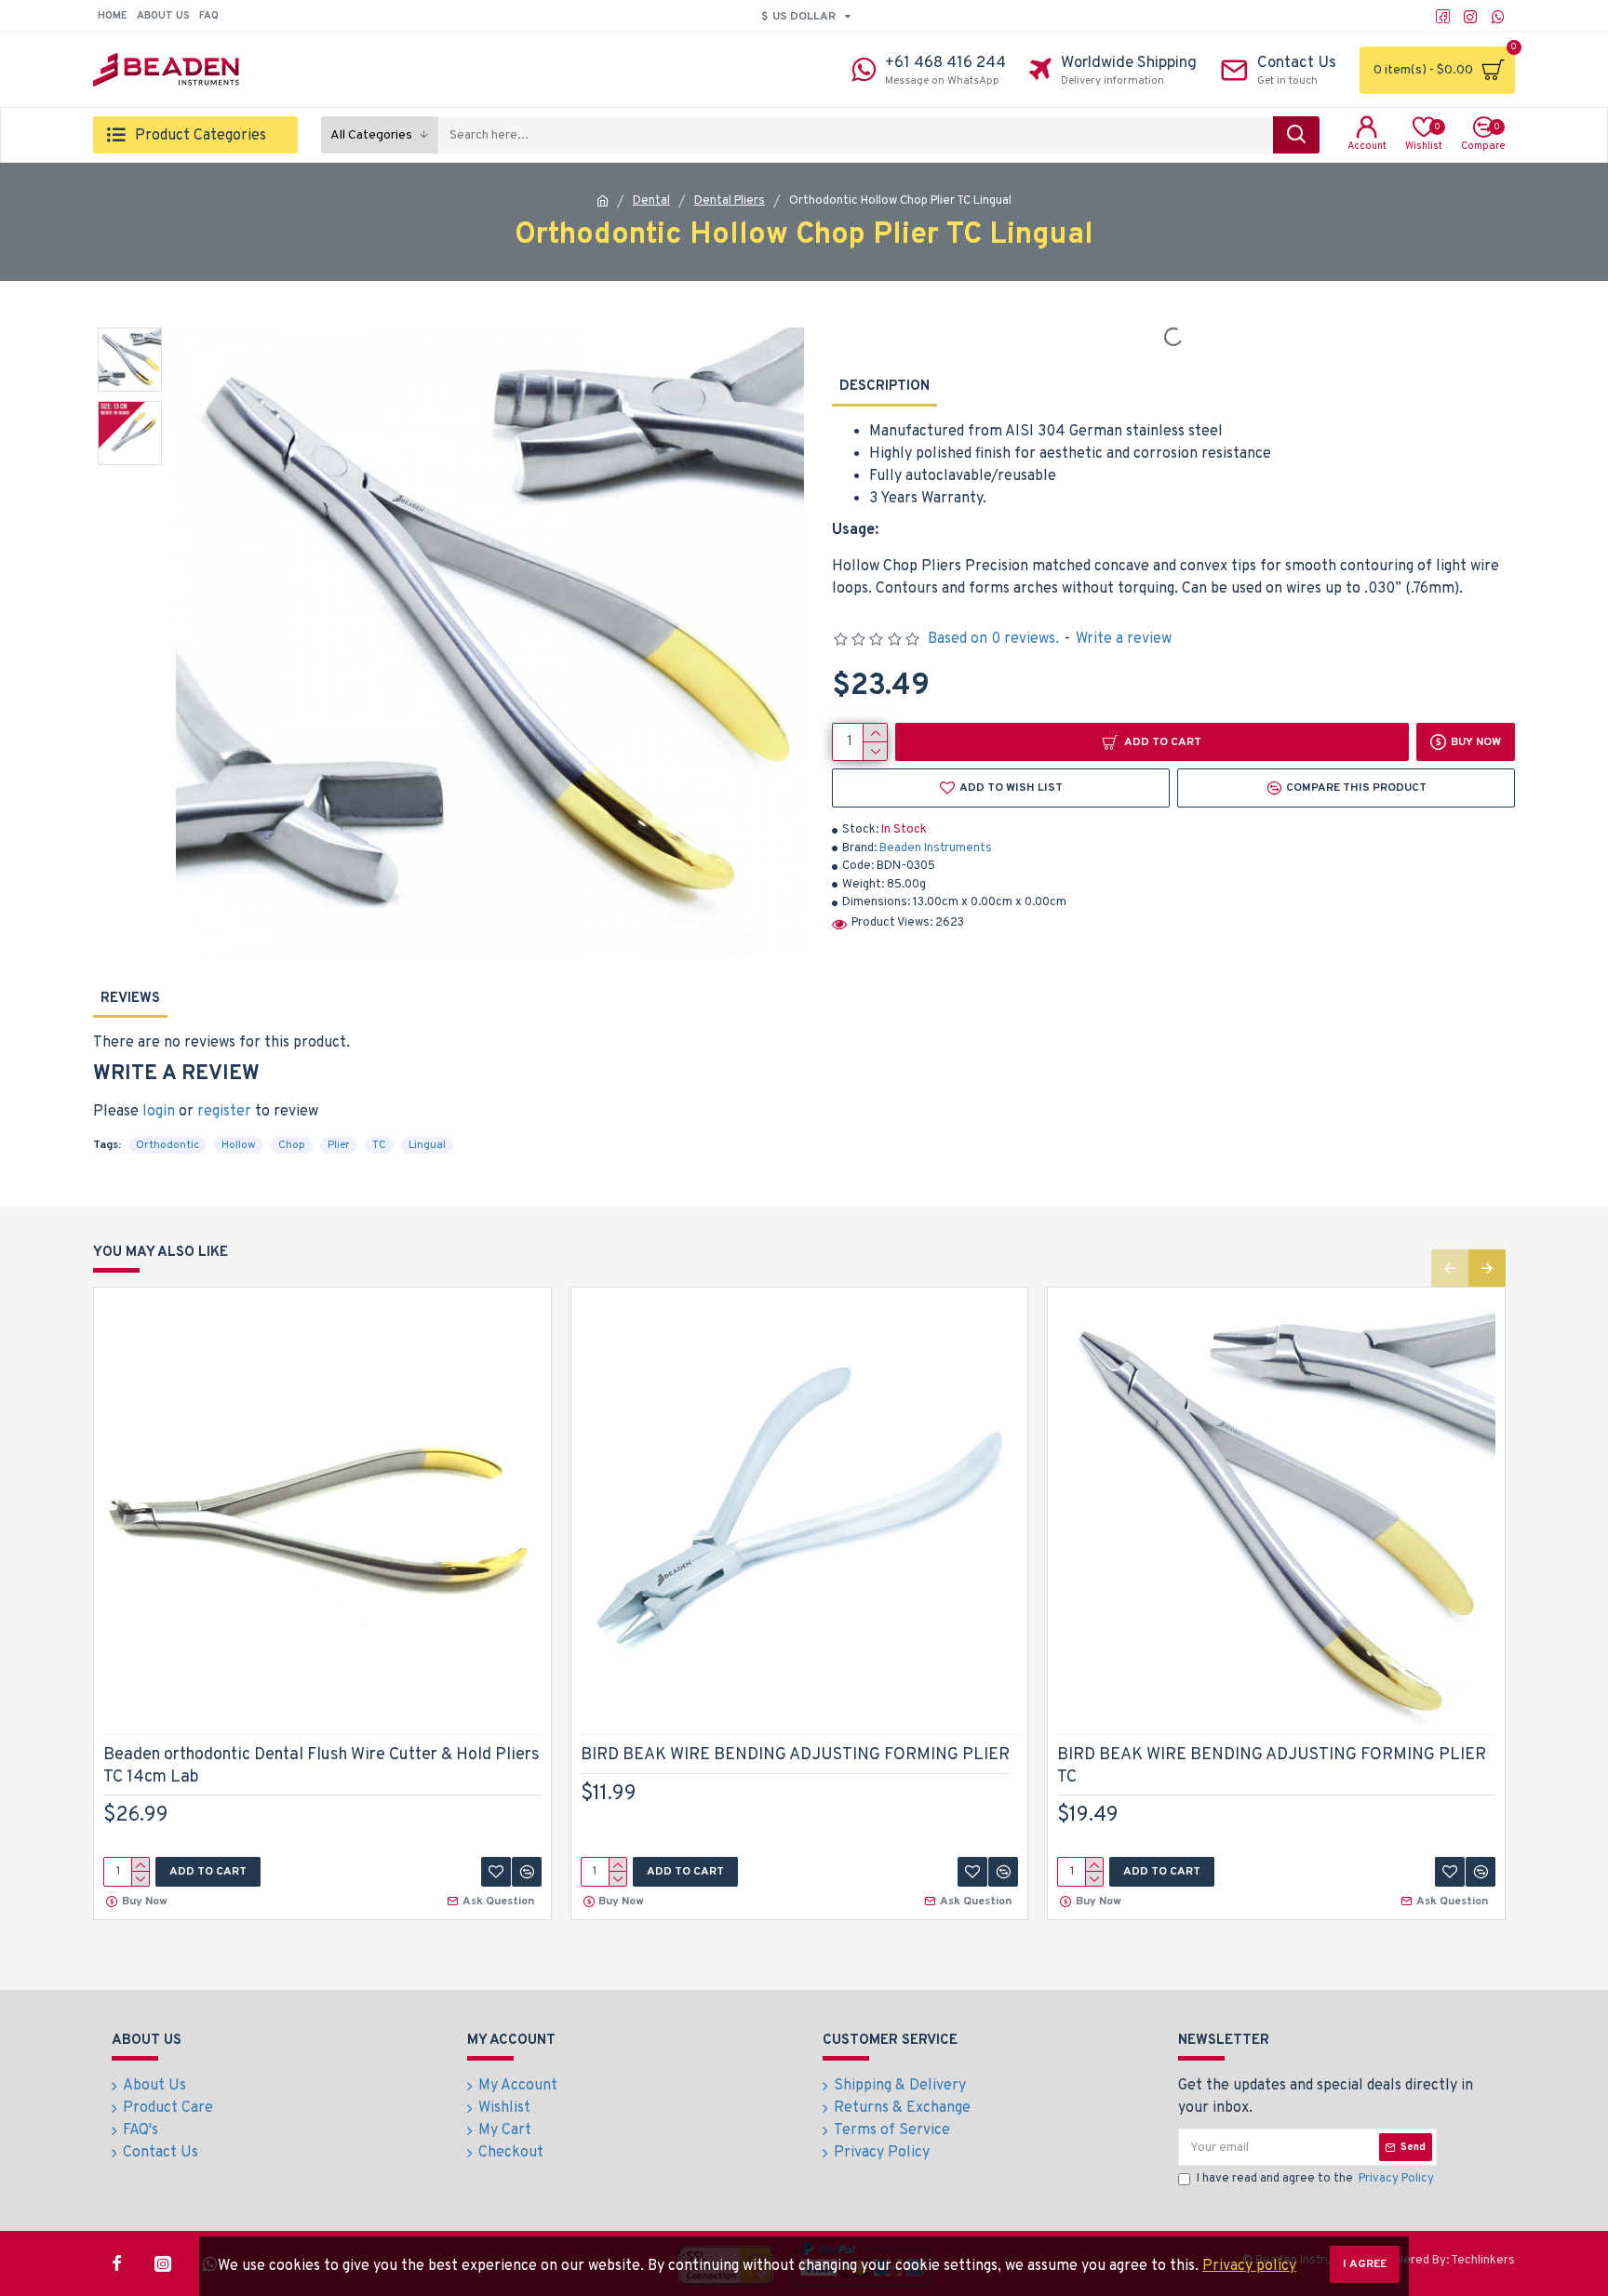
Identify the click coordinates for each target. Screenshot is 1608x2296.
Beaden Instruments (936, 848)
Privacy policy (1249, 2266)
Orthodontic (167, 1145)
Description (884, 387)
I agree (1365, 2264)
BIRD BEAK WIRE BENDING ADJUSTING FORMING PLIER (795, 1755)
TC (379, 1145)
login (159, 1112)
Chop (292, 1145)
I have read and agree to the (1315, 2179)
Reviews (130, 999)
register (224, 1112)
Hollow (239, 1145)
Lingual (427, 1145)
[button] (1450, 1268)
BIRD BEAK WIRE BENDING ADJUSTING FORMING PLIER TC (1272, 1766)
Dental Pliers (730, 201)
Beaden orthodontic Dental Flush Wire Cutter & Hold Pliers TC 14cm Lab (322, 1766)
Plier (339, 1145)
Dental (651, 201)
